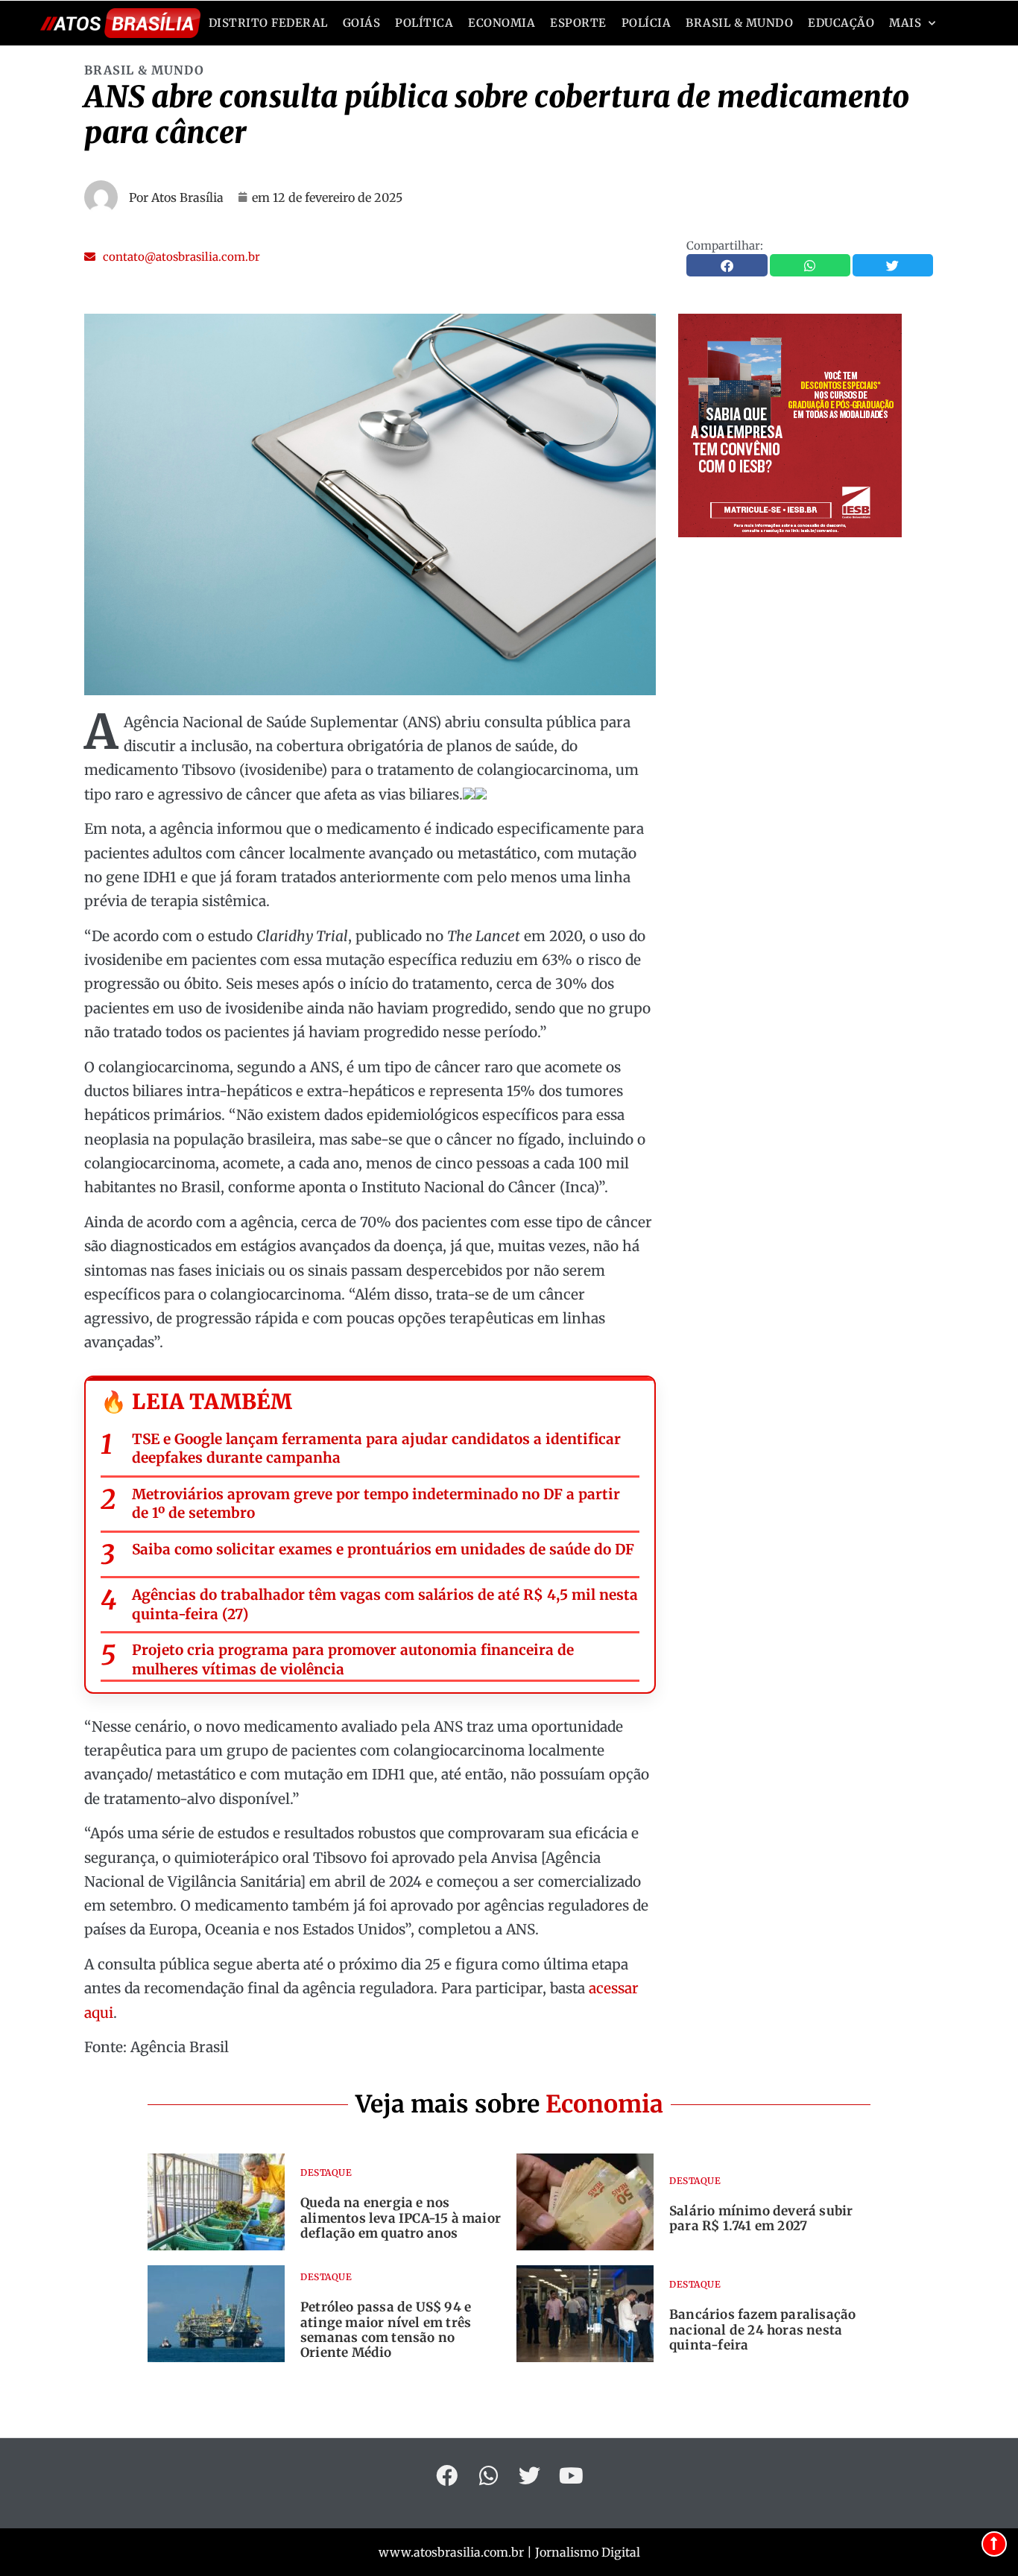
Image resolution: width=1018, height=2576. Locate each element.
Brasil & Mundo (739, 23)
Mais (905, 23)
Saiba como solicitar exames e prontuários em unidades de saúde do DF (383, 1549)
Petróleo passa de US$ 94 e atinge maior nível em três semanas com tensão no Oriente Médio (386, 2330)
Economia (502, 23)
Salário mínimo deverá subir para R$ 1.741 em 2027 (761, 2218)
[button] (172, 257)
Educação (841, 23)
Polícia (646, 23)
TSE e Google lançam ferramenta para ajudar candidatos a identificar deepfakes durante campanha (376, 1449)
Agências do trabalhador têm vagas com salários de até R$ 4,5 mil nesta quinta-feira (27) (385, 1604)
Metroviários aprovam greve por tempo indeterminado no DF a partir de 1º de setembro (376, 1504)
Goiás (362, 23)
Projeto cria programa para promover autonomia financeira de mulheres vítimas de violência (353, 1659)
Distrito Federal (268, 23)
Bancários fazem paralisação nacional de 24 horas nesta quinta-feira (762, 2330)
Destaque (326, 2172)
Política (424, 23)
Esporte (578, 23)
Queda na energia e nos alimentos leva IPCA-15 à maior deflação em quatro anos (401, 2218)
